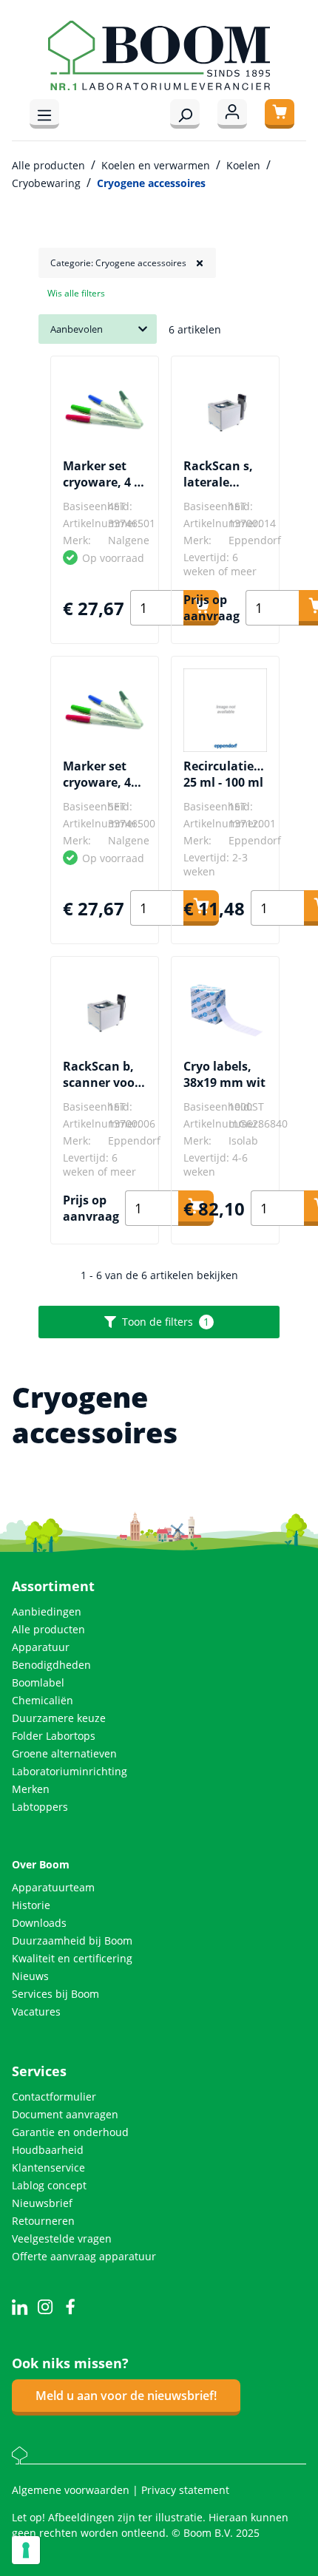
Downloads (39, 1923)
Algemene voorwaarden (72, 2490)
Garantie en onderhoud (70, 2132)
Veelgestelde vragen (62, 2238)
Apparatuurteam (53, 1887)
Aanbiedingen (47, 1611)
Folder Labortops (54, 1736)
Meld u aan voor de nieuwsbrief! (126, 2396)
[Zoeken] (185, 114)
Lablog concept (49, 2185)
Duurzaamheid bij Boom (72, 1941)
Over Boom (41, 1864)
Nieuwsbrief (42, 2203)
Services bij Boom (55, 1994)
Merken (31, 1789)
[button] (127, 263)
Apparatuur (41, 1647)
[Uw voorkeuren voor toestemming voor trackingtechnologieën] (26, 2550)
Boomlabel (38, 1682)
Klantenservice (48, 2167)
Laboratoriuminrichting (70, 1771)
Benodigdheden (51, 1665)
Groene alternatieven (64, 1753)
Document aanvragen (65, 2114)
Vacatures (36, 2011)
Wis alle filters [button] (76, 293)
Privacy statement (185, 2490)
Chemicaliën (43, 1700)
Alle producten (48, 1629)
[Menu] (44, 114)
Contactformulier (54, 2097)
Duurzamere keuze (59, 1718)
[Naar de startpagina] (159, 55)
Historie (31, 1905)
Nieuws (30, 1976)
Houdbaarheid (48, 2150)
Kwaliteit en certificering (72, 1958)
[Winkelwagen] (280, 114)
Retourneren (43, 2221)
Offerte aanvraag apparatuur (84, 2256)
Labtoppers (40, 1807)
